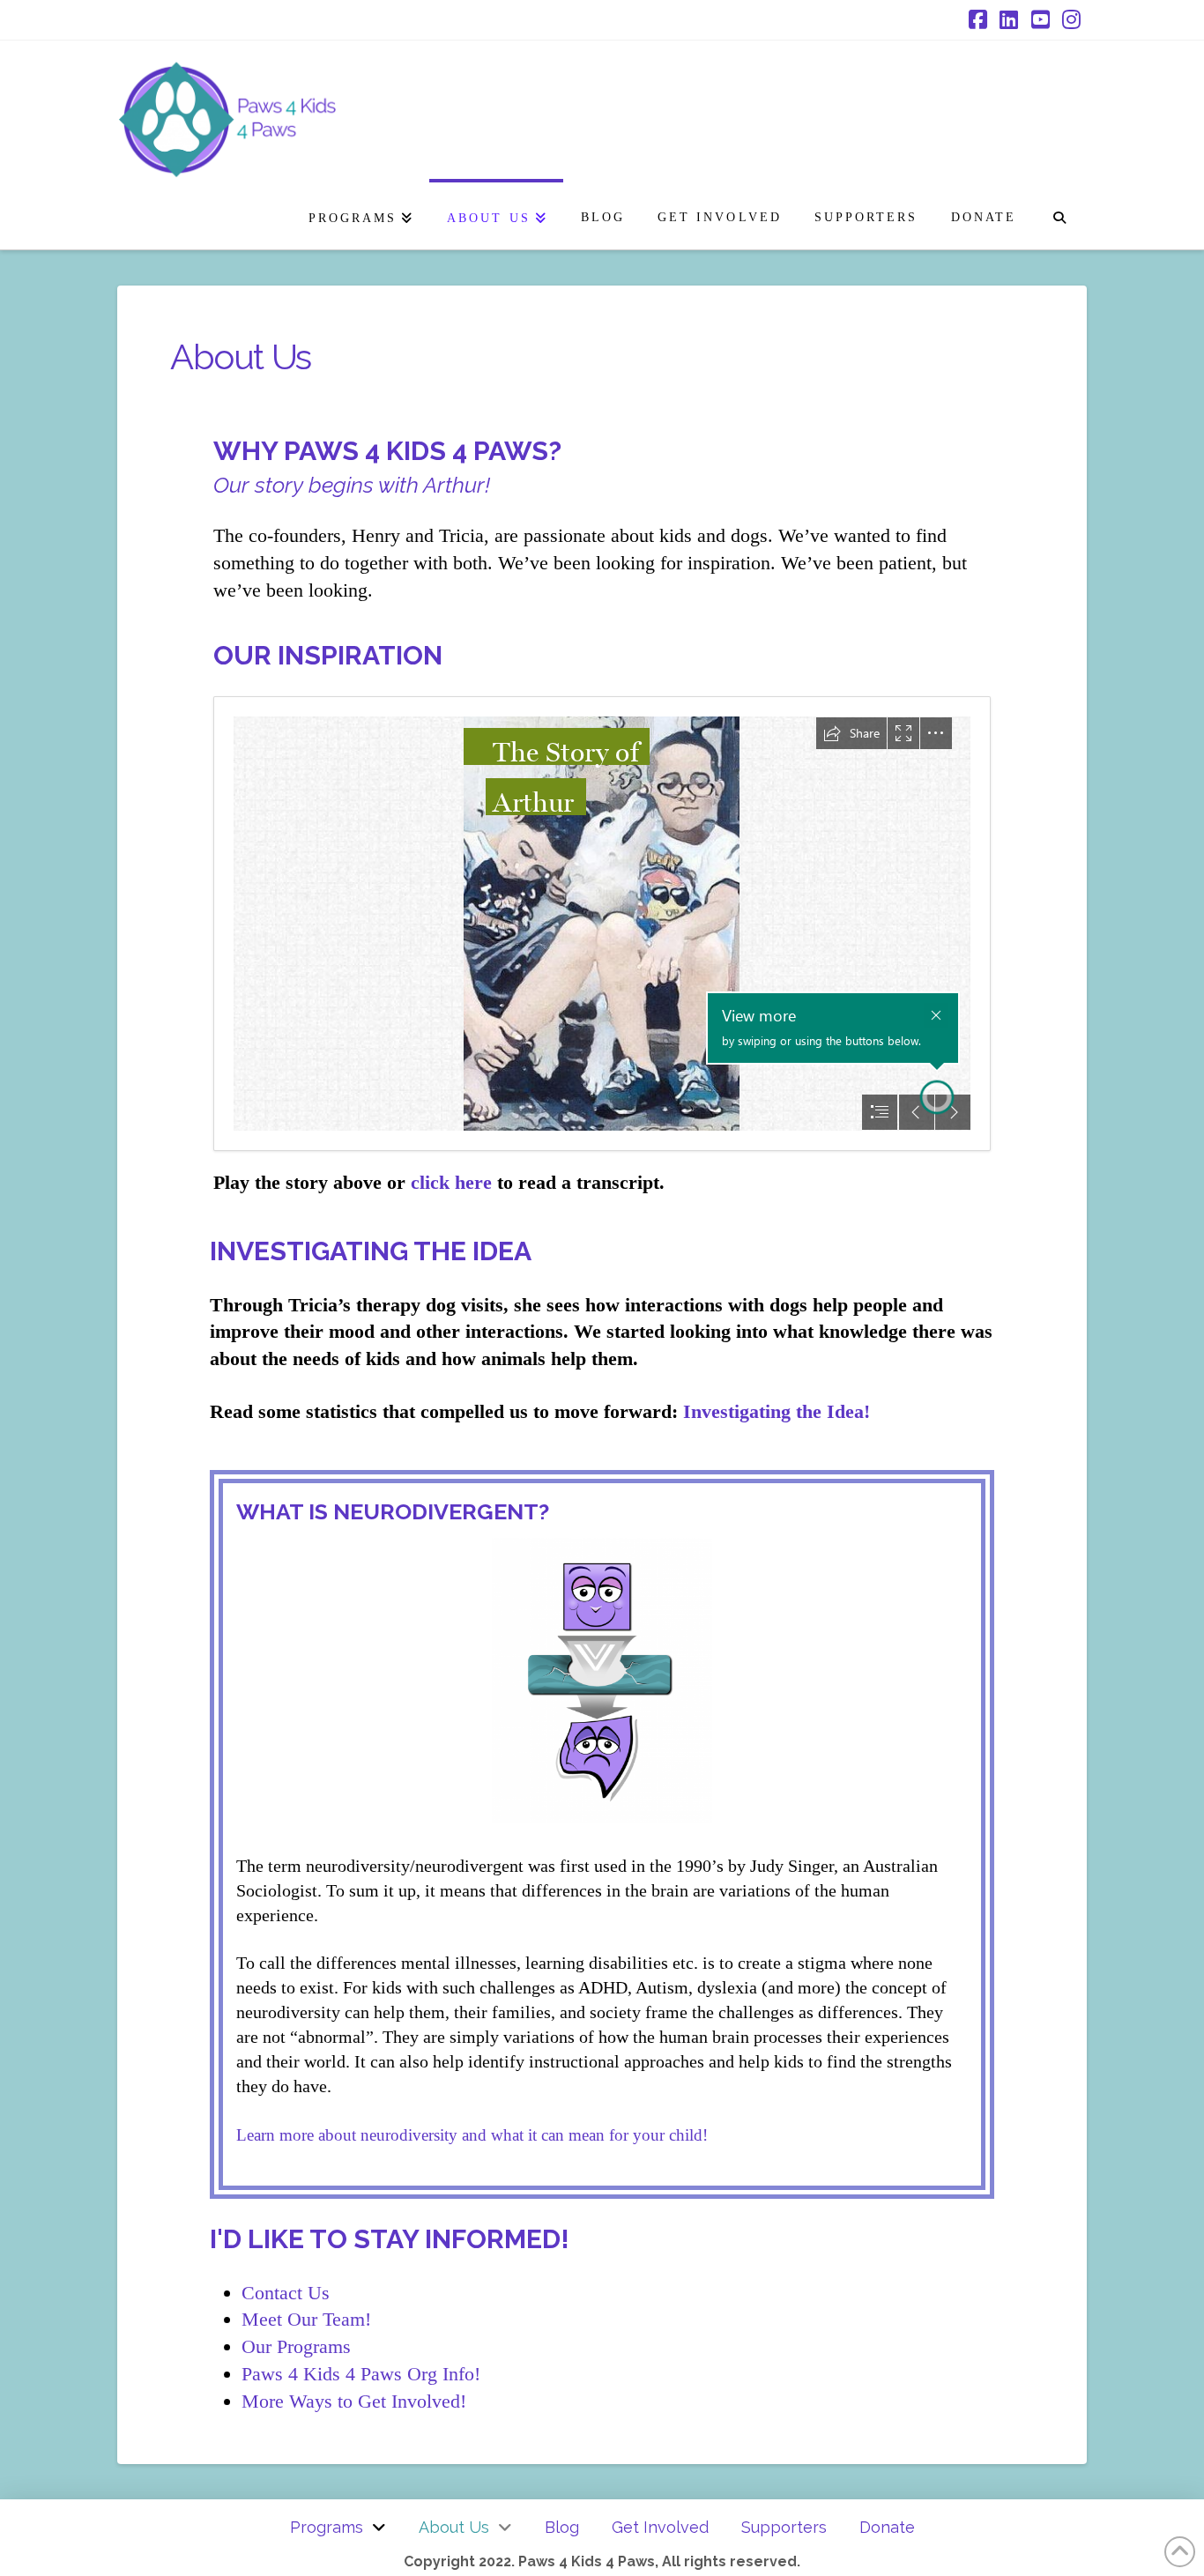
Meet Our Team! (306, 2319)
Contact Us (286, 2293)
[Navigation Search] (1059, 214)
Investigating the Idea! (777, 1411)
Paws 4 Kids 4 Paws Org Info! (361, 2374)
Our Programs (296, 2346)
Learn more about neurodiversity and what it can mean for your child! (472, 2135)
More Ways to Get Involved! (354, 2401)
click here (451, 1182)
